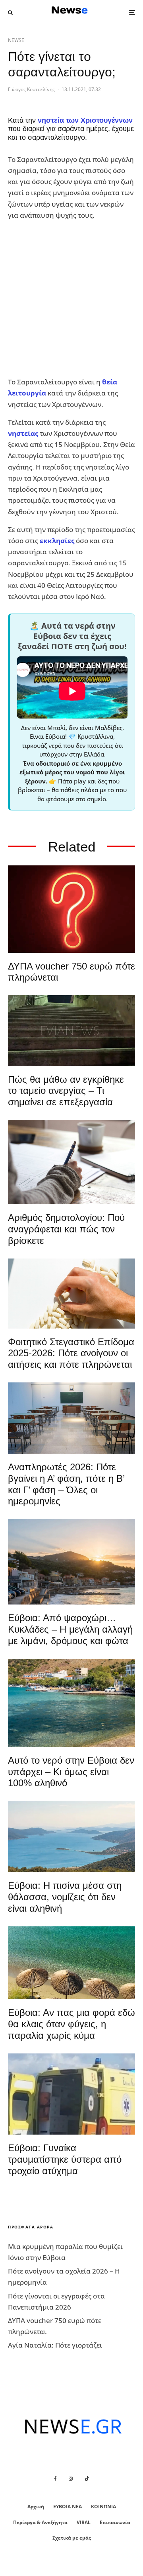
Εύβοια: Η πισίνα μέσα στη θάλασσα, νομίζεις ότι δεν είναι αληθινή (65, 1897)
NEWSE (16, 40)
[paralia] (71, 1836)
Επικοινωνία (115, 2522)
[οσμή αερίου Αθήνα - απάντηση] (71, 909)
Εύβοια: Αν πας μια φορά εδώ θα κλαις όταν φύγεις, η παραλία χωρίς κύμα (71, 2024)
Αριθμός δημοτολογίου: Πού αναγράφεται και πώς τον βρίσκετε (66, 1229)
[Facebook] (55, 2479)
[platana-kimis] (71, 1562)
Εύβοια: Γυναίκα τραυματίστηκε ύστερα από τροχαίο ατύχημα (65, 2159)
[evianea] (71, 1030)
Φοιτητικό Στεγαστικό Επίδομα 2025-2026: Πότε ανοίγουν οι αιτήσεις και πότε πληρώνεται (71, 1353)
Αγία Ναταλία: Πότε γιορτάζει (55, 2345)
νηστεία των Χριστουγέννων (85, 120)
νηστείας (23, 433)
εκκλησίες (57, 541)
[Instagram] (71, 2479)
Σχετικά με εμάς (72, 2538)
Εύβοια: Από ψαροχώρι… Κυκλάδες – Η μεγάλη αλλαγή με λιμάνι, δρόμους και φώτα (70, 1629)
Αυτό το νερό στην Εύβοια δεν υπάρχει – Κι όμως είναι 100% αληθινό (71, 1772)
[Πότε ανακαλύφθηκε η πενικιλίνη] (71, 1294)
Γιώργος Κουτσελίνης (31, 89)
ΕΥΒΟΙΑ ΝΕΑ (68, 2507)
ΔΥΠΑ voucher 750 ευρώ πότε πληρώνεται (71, 972)
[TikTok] (87, 2479)
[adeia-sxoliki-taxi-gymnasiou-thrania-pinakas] (71, 1418)
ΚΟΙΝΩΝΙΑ (103, 2507)
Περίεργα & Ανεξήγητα (40, 2522)
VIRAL (84, 2522)
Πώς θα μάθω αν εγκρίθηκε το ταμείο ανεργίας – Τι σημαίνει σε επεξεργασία (66, 1091)
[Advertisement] (71, 299)
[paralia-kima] (71, 1703)
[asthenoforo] (71, 2094)
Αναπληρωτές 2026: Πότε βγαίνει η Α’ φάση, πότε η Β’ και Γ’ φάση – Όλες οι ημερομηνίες (66, 1484)
